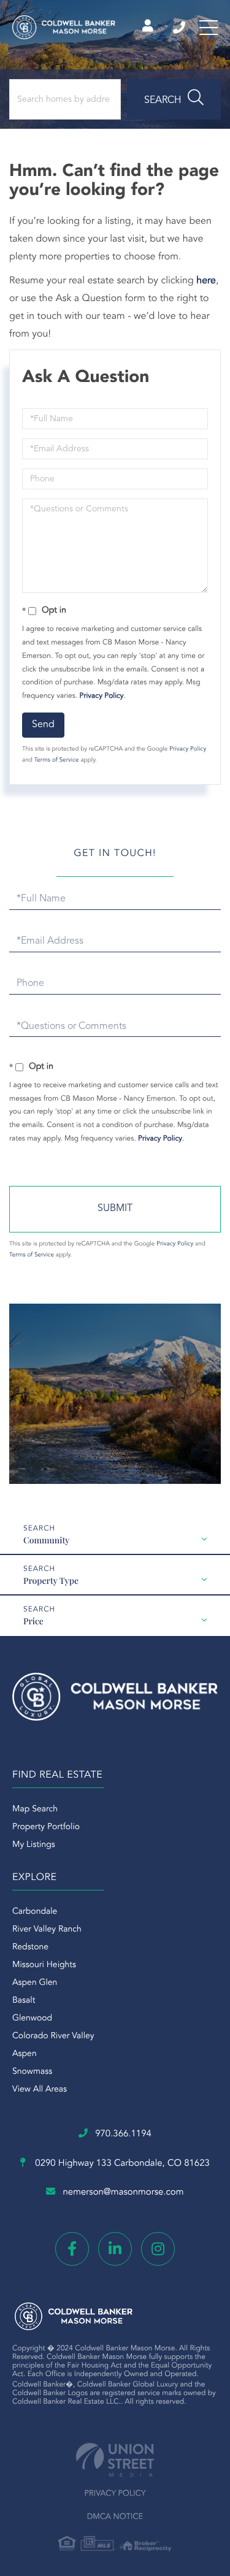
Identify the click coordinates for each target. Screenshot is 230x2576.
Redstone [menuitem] (30, 1947)
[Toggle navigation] (209, 28)
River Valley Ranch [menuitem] (47, 1930)
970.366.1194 (180, 28)
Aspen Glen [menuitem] (35, 1983)
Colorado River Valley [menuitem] (53, 2036)
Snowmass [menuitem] (32, 2072)
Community (46, 1540)
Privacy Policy (102, 696)
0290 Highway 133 (121, 2164)
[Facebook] (72, 2249)
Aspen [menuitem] (25, 2054)
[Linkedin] (115, 2249)
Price (33, 1621)
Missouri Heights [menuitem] (44, 1965)
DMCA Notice (115, 2517)
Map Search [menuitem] (35, 1810)
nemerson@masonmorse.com (123, 2192)
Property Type (51, 1580)
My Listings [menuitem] (34, 1845)
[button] (174, 99)
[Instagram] (158, 2249)
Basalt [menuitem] (24, 2001)
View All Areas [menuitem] (40, 2090)
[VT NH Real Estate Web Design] (115, 2460)
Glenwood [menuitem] (32, 2019)
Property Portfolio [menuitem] (46, 1827)
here (206, 281)
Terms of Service (57, 760)
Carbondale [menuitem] (35, 1912)
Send (43, 725)
